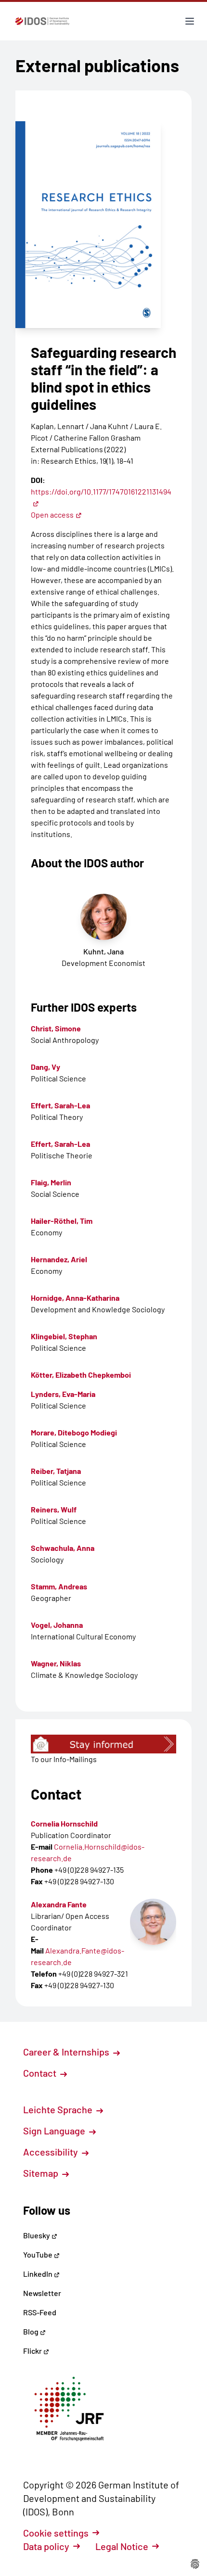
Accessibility (52, 2152)
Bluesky (37, 2235)
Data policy (46, 2546)
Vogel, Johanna (57, 1625)
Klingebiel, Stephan (64, 1336)
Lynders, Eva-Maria (63, 1394)
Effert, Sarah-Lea (60, 1105)
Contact (41, 2073)
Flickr (33, 2351)
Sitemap (42, 2173)
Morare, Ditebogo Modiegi (74, 1432)
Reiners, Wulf (54, 1509)
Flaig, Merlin (51, 1182)
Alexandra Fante (59, 1904)
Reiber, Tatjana (56, 1471)
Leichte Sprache (59, 2109)
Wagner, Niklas (56, 1663)
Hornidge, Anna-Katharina (75, 1298)
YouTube (39, 2254)
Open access (52, 514)
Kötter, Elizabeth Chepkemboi (81, 1375)
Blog (32, 2331)
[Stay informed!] (103, 1744)
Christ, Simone (56, 1028)
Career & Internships (67, 2052)
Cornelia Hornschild (64, 1823)
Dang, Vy (45, 1067)
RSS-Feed (40, 2312)
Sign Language (55, 2131)
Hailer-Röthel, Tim (62, 1221)
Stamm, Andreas (59, 1586)
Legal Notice (122, 2546)
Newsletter (42, 2293)
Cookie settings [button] (56, 2533)
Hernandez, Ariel (59, 1259)
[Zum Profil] (153, 1922)
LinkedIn (39, 2274)
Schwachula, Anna (63, 1548)
